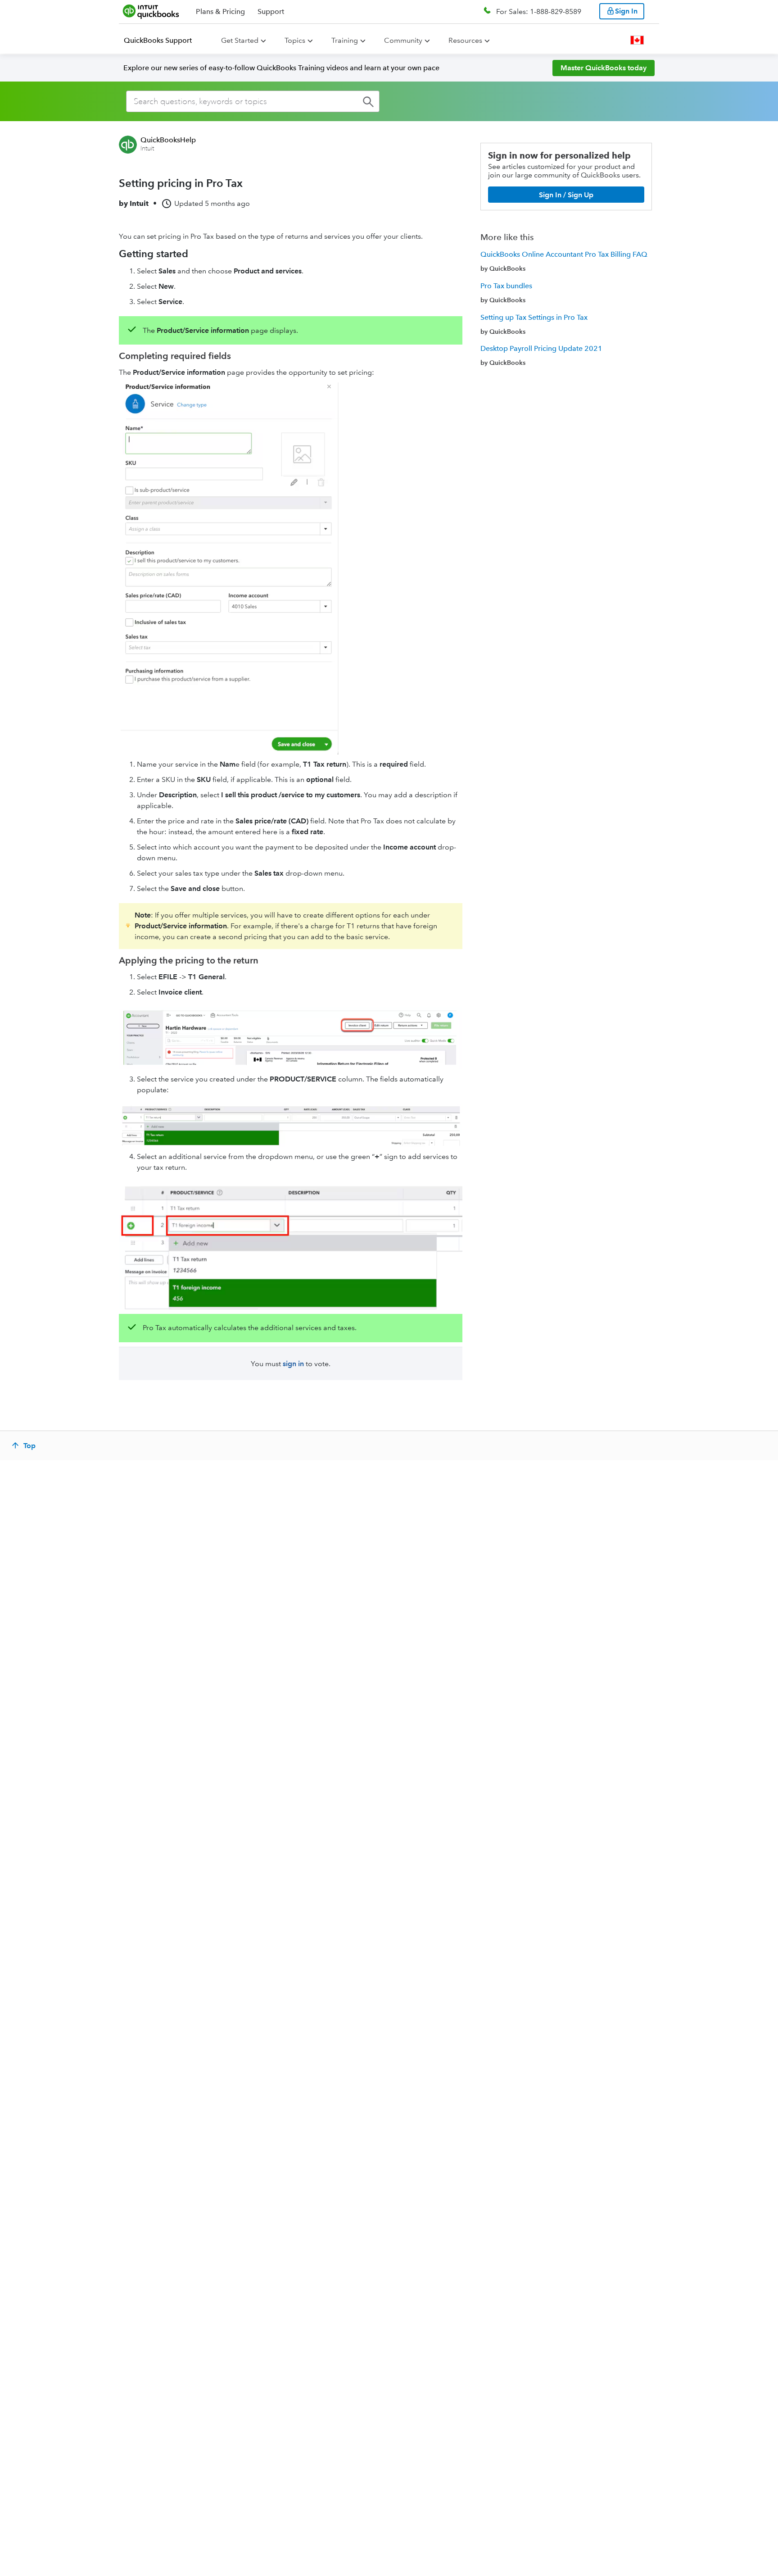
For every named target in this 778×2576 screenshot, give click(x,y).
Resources (465, 40)
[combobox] (253, 101)
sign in (293, 1364)
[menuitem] (163, 41)
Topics (295, 40)
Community (403, 40)
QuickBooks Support (158, 40)
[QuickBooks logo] (151, 11)
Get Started (240, 40)
